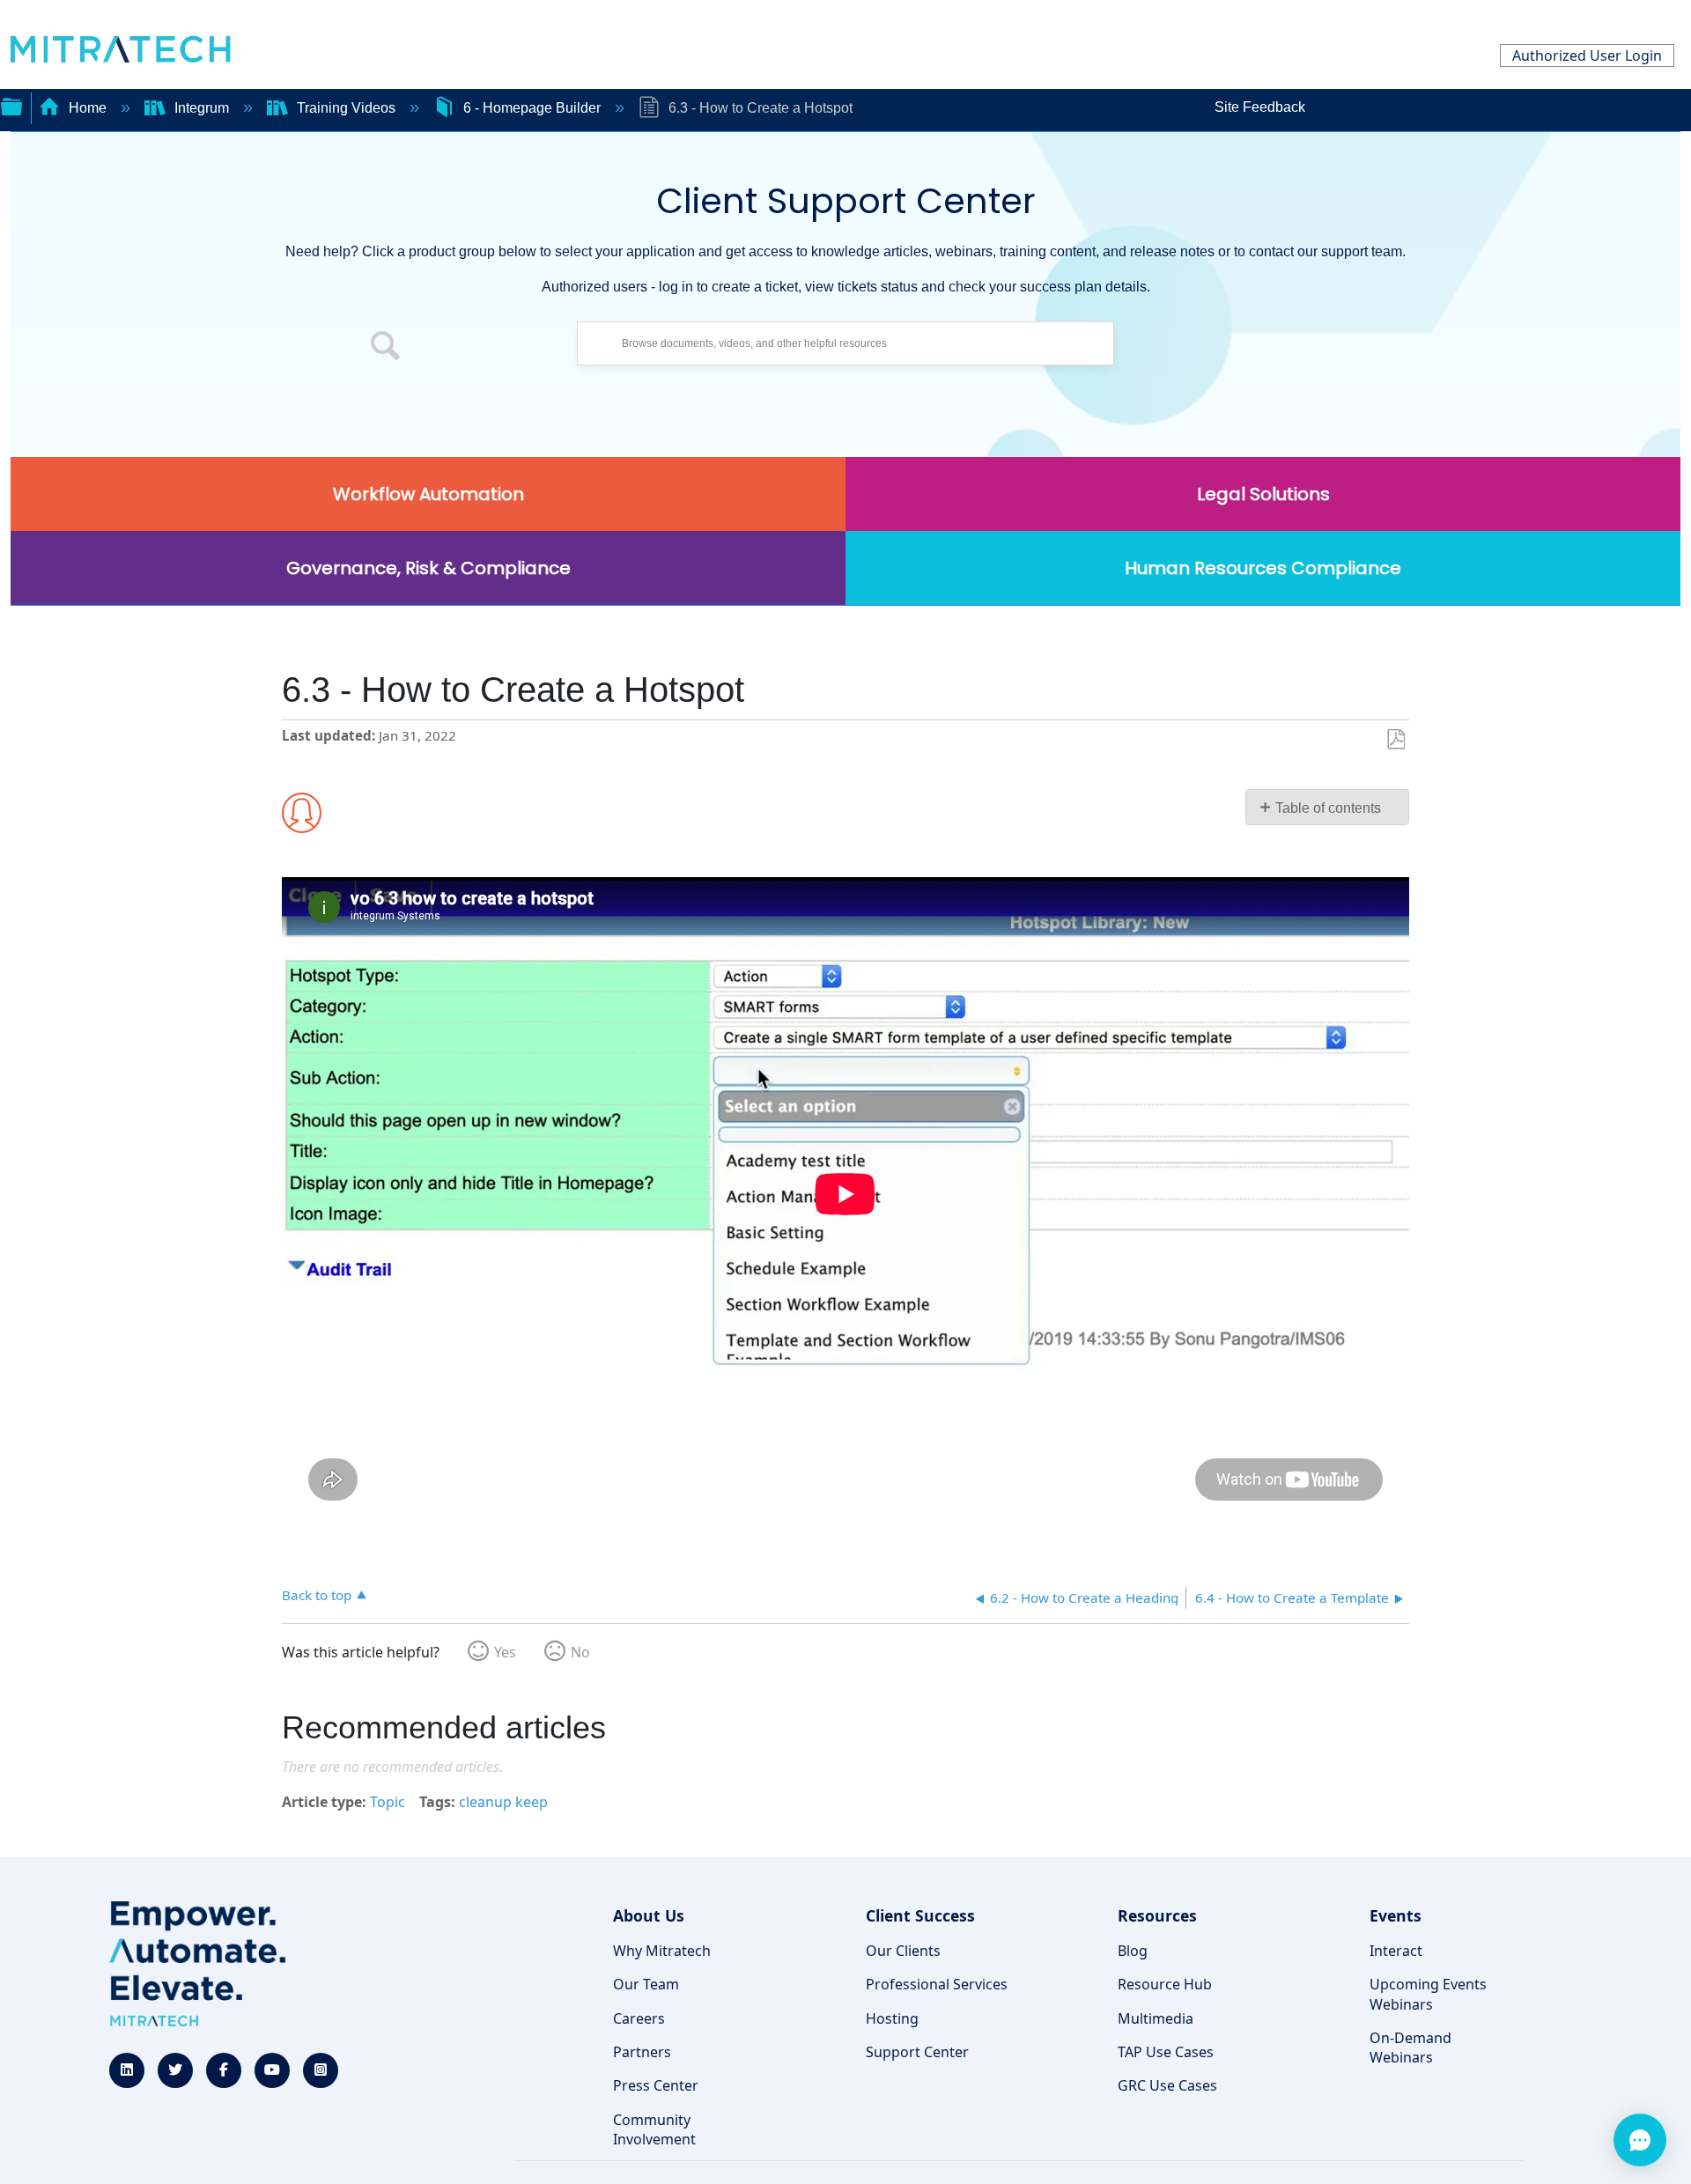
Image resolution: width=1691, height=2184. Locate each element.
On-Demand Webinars (1410, 2047)
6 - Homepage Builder (532, 108)
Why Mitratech (662, 1951)
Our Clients (903, 1951)
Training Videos (346, 108)
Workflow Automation (428, 494)
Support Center (917, 2052)
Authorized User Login (1587, 55)
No (580, 1652)
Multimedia (1156, 2018)
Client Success (920, 1915)
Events (1396, 1915)
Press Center (656, 2085)
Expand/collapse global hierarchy (11, 105)
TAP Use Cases (1166, 2052)
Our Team (646, 1984)
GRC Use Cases (1167, 2085)
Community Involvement (654, 2129)
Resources (1157, 1915)
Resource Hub (1165, 1984)
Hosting (892, 2018)
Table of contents (1328, 808)
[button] (386, 348)
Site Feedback (1260, 107)
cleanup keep (503, 1802)
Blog (1133, 1951)
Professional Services (937, 1984)
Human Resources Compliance (1263, 568)
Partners (642, 2052)
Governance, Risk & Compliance (428, 568)
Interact (1396, 1951)
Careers (639, 2018)
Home (88, 108)
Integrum (202, 108)
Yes (505, 1652)
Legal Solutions (1263, 494)
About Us (649, 1915)
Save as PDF (1396, 740)
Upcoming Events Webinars (1428, 1994)
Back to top (317, 1594)
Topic (388, 1802)
